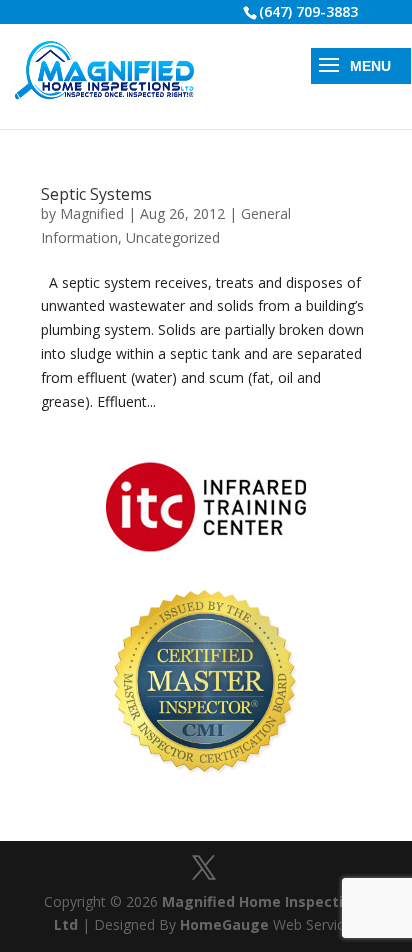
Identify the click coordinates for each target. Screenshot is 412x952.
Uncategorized (173, 237)
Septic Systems (96, 194)
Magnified (92, 213)
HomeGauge (224, 924)
